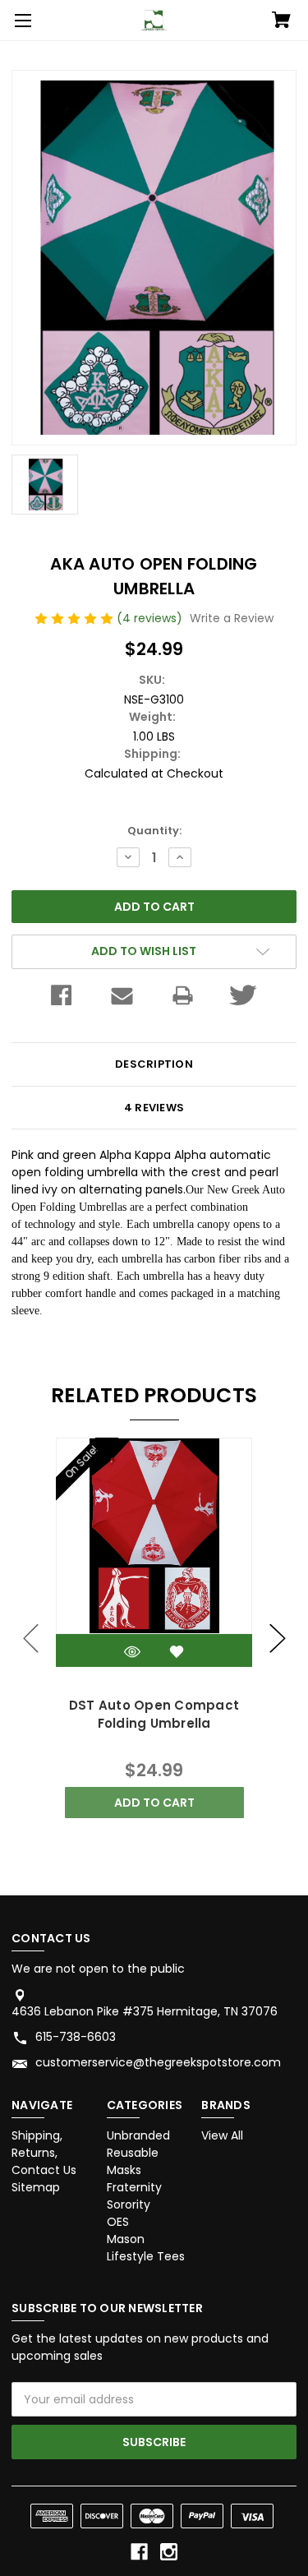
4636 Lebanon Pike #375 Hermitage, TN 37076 (145, 2011)
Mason (126, 2239)
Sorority (129, 2204)
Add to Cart (154, 1803)
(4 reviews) (151, 618)
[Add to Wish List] (177, 1652)
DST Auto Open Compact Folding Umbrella (154, 1715)
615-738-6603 (76, 2037)
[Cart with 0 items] (281, 21)
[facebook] (139, 2552)
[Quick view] (132, 1652)
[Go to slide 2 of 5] (278, 1639)
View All (222, 2135)
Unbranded (138, 2135)
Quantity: (154, 831)
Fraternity (134, 2187)
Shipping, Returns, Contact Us (44, 2153)
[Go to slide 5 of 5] (31, 1639)
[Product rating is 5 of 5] (76, 618)
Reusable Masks (133, 2161)
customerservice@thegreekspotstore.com (158, 2062)
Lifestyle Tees (146, 2256)
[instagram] (169, 2552)
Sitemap (36, 2187)
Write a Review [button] (232, 618)
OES (118, 2222)
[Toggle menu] (21, 21)
